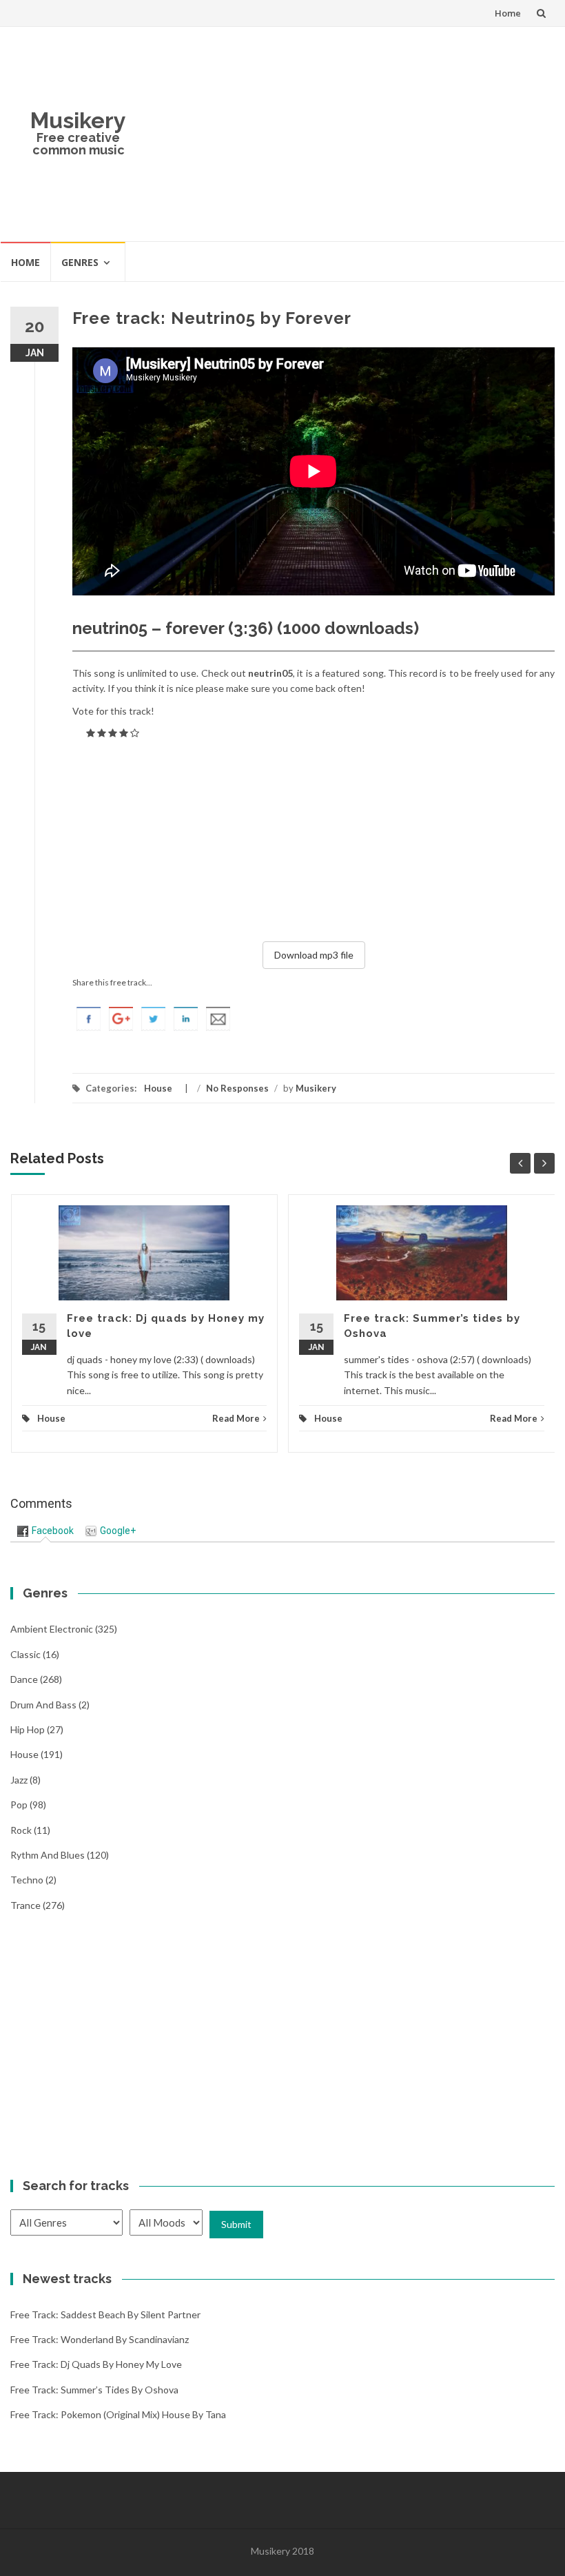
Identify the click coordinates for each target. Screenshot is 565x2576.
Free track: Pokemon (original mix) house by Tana (118, 2414)
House (158, 1088)
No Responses (237, 1088)
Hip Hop (28, 1729)
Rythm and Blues (48, 1855)
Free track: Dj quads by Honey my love (96, 2364)
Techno (27, 1880)
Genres (80, 262)
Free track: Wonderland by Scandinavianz (100, 2339)
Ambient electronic (52, 1629)
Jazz (19, 1780)
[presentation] (45, 1531)
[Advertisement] (350, 134)
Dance (24, 1679)
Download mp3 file (314, 955)
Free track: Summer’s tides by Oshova (94, 2390)
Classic (25, 1654)
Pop (19, 1805)
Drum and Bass (43, 1705)
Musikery (78, 120)
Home (508, 13)
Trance (25, 1905)
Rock (21, 1830)
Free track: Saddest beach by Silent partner (105, 2314)
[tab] (45, 1531)
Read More (236, 1418)
